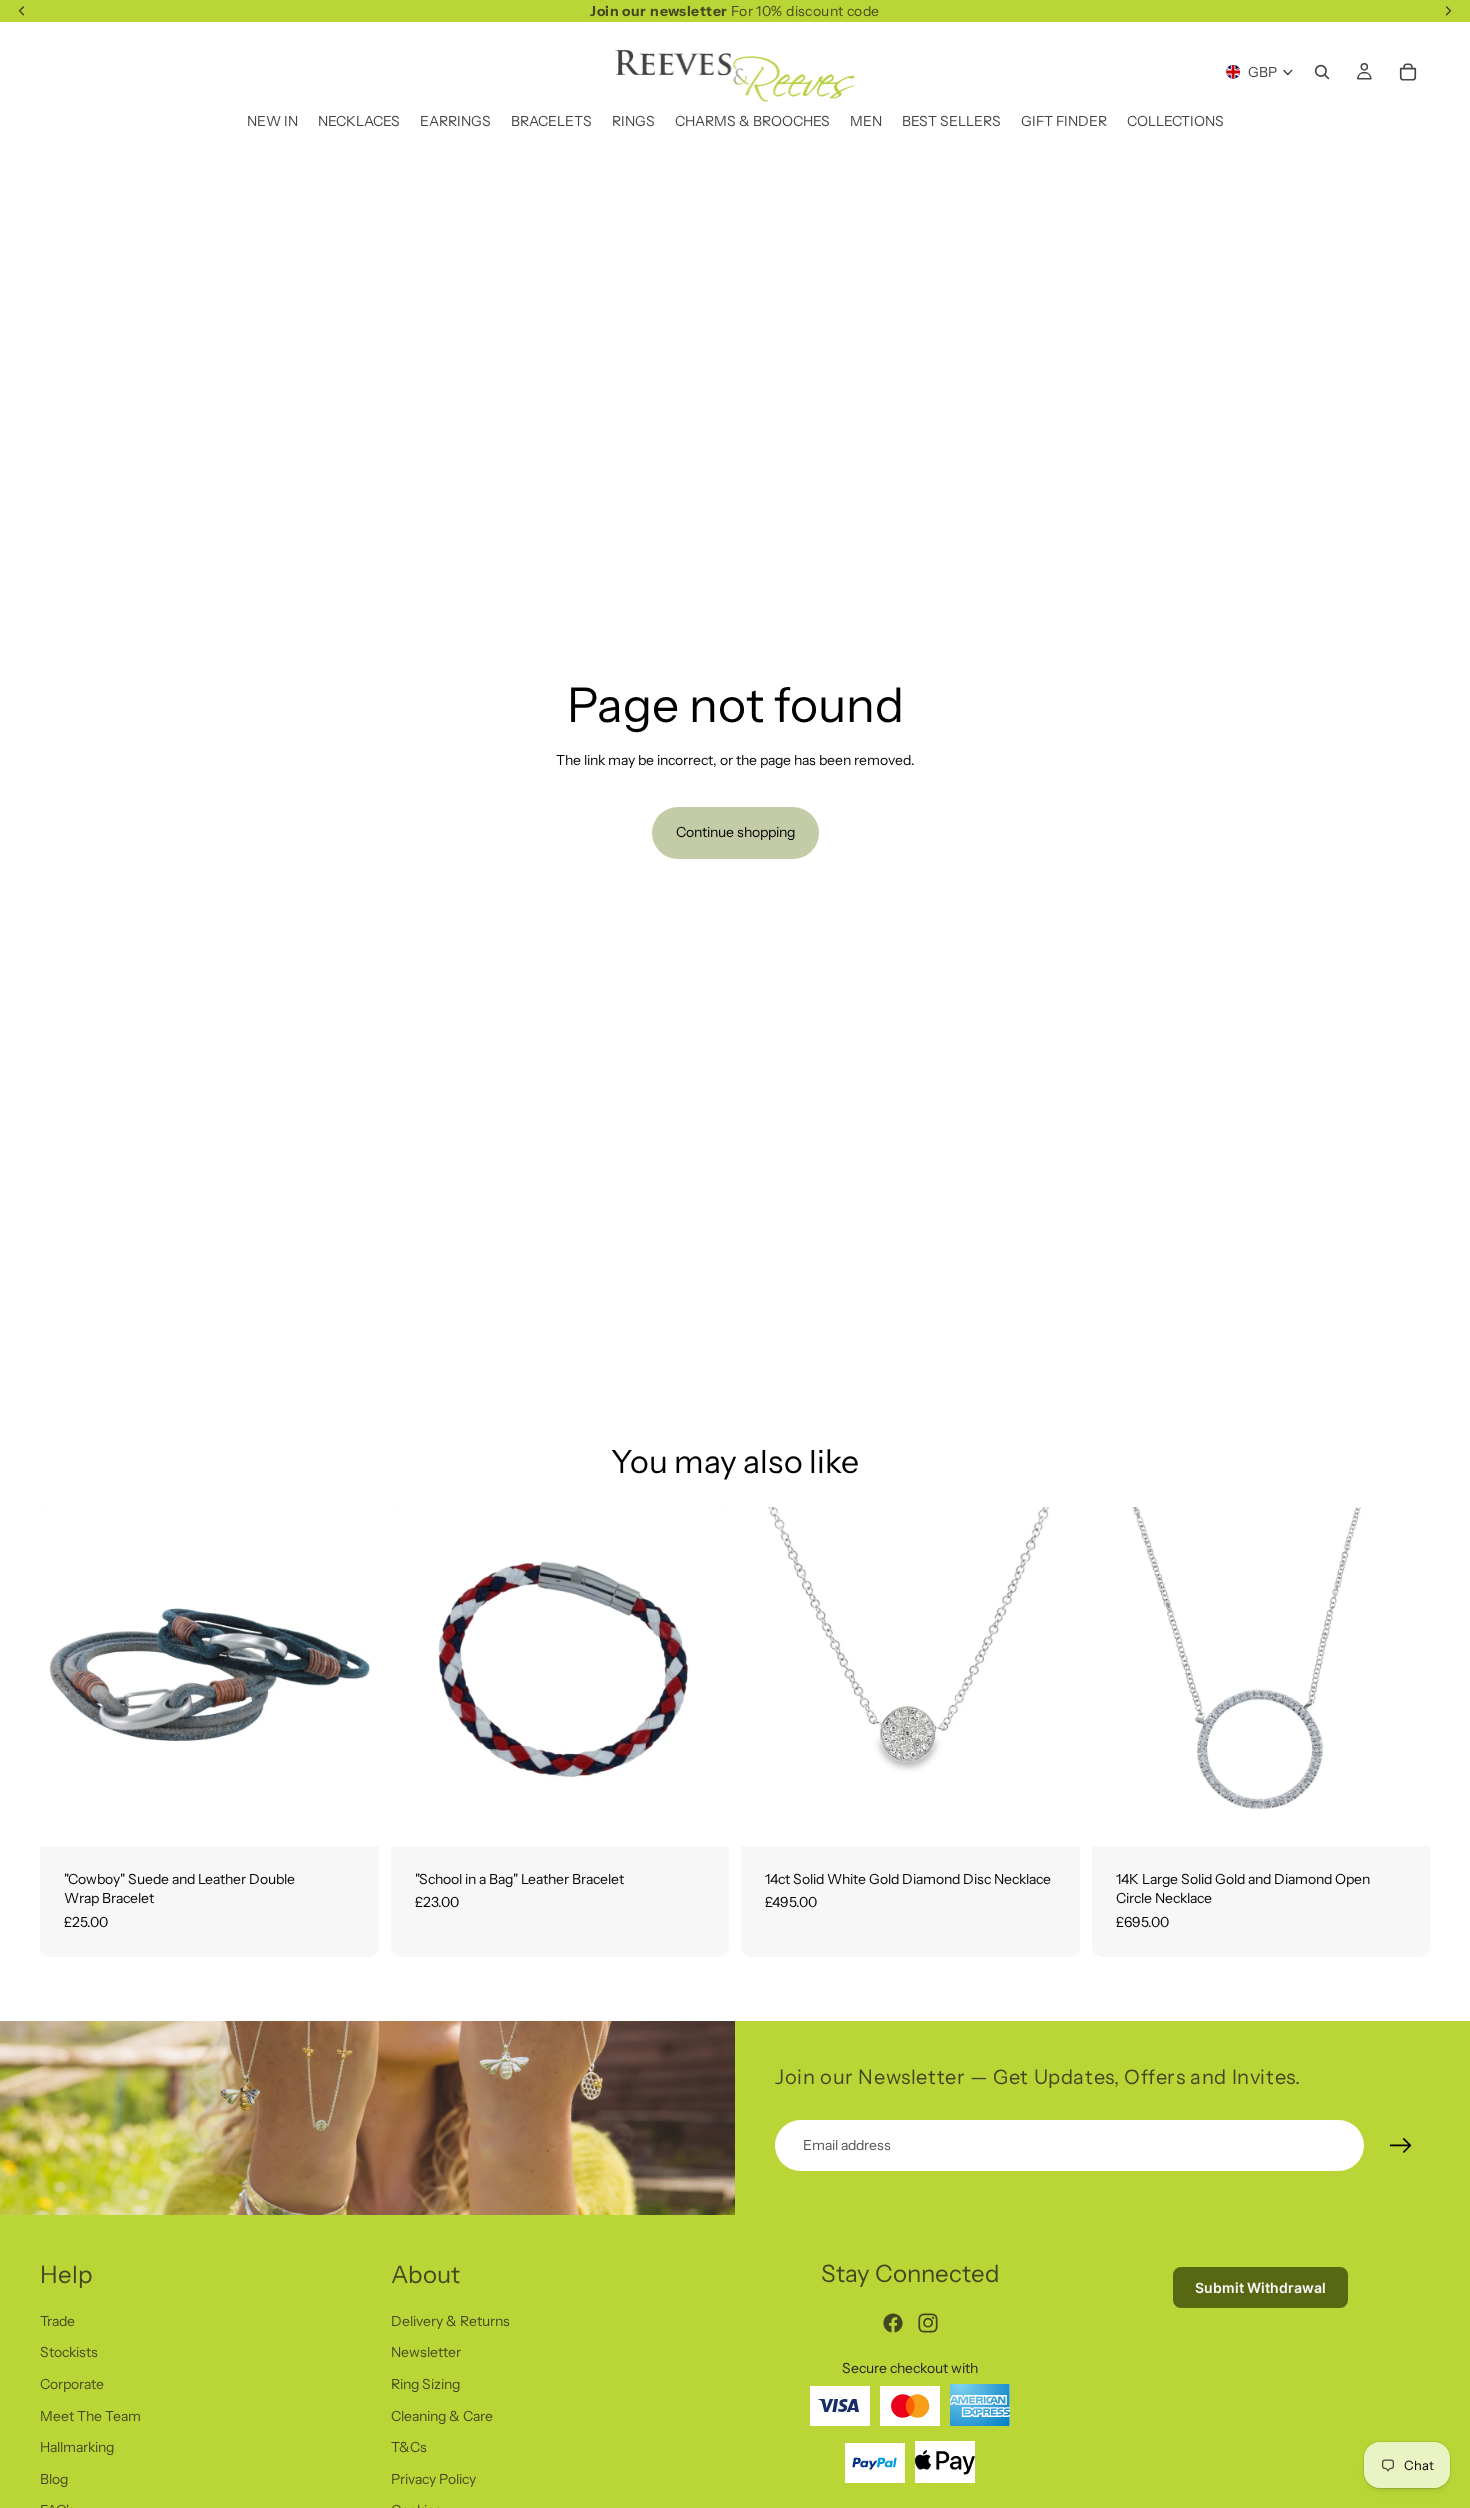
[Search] (1322, 72)
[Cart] (1408, 72)
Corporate (72, 2384)
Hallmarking (77, 2447)
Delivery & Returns (450, 2320)
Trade (57, 2320)
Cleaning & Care (442, 2415)
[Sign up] (1401, 2146)
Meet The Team (90, 2415)
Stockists (69, 2352)
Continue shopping (735, 832)
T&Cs (409, 2447)
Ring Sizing (425, 2384)
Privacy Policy (433, 2478)
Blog (54, 2478)
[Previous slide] (771, 1676)
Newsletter (426, 2352)
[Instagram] (928, 2323)
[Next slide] (1050, 1676)
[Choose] (348, 1815)
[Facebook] (893, 2323)
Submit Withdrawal (1260, 2287)
